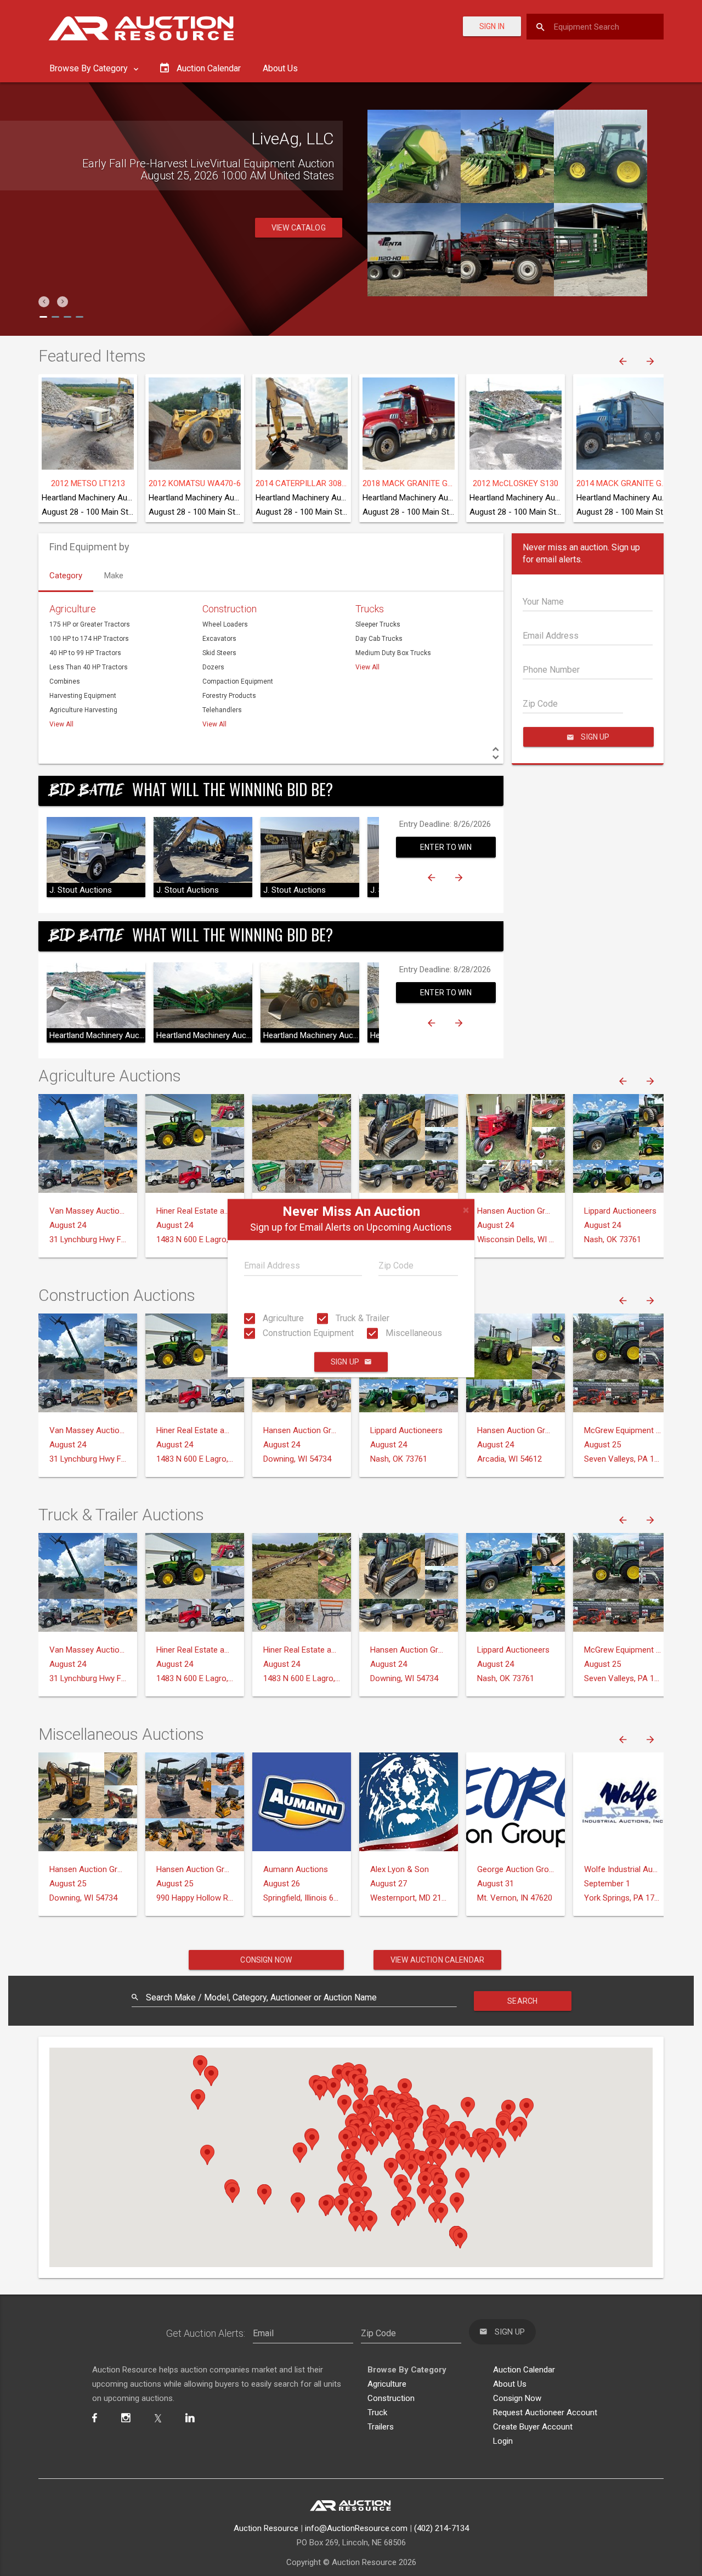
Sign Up (345, 1362)
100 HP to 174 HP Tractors (89, 639)
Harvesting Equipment (83, 696)
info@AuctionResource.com (356, 2528)
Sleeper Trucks (378, 624)
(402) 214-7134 (441, 2528)
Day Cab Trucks (379, 639)
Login (503, 2441)
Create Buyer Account (533, 2427)
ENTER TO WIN (446, 847)
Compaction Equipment (238, 681)
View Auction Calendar (437, 1960)
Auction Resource (266, 2528)
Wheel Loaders (225, 624)
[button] (44, 302)
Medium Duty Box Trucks (393, 653)
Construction (230, 609)
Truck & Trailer (361, 1318)
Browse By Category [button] (90, 68)
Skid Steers (219, 653)
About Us (280, 68)
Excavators (219, 639)
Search (522, 2001)
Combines (65, 681)
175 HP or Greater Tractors (90, 624)
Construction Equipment (307, 1333)
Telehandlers (222, 710)
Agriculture (282, 1318)
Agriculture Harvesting (83, 710)
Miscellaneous (413, 1333)
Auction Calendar (524, 2370)
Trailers (381, 2427)
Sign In (492, 26)
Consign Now (266, 1960)
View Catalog (299, 240)
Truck (377, 2412)
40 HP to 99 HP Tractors (85, 653)
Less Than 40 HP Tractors (89, 667)
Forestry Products (229, 696)
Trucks (370, 609)
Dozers (213, 667)
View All (61, 724)
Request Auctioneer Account (545, 2412)
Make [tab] (114, 576)
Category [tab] (66, 576)
